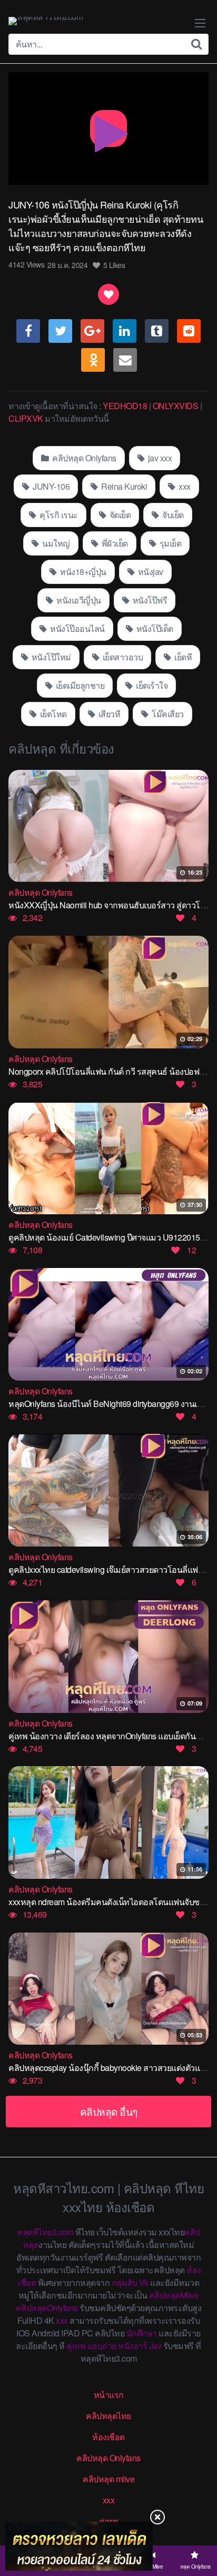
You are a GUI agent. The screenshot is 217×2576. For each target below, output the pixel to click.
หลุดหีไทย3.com (45, 2232)
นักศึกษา (142, 2333)
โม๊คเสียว (167, 714)
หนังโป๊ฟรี (149, 600)
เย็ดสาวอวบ (122, 657)
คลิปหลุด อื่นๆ (109, 2111)
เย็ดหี (183, 657)
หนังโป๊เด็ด (154, 628)
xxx (184, 486)
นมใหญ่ (55, 543)
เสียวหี (108, 714)
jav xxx (159, 458)
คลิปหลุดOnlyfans (47, 2308)
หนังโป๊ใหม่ (50, 657)
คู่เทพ (76, 2346)
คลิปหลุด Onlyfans (83, 458)
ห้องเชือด (108, 2437)
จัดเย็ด (119, 515)
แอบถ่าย (102, 2346)
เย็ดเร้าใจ (151, 685)
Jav (155, 2346)
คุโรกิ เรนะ (58, 515)
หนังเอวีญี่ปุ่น (78, 600)
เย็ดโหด (52, 714)
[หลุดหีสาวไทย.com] (46, 21)
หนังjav (150, 572)
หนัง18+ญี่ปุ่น (82, 572)
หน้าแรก (109, 2395)
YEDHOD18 (125, 406)
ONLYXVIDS (176, 406)
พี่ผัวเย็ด (114, 543)
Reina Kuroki (124, 486)
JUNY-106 (51, 486)
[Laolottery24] (79, 2546)
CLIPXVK (26, 418)
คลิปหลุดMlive (174, 2295)
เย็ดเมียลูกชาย (79, 685)
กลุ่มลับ (125, 2282)
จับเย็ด (172, 515)
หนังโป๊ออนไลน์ (77, 628)
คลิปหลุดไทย (108, 2416)
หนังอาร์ (132, 2346)
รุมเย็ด (169, 543)
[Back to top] (199, 2527)
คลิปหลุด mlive (108, 2479)
